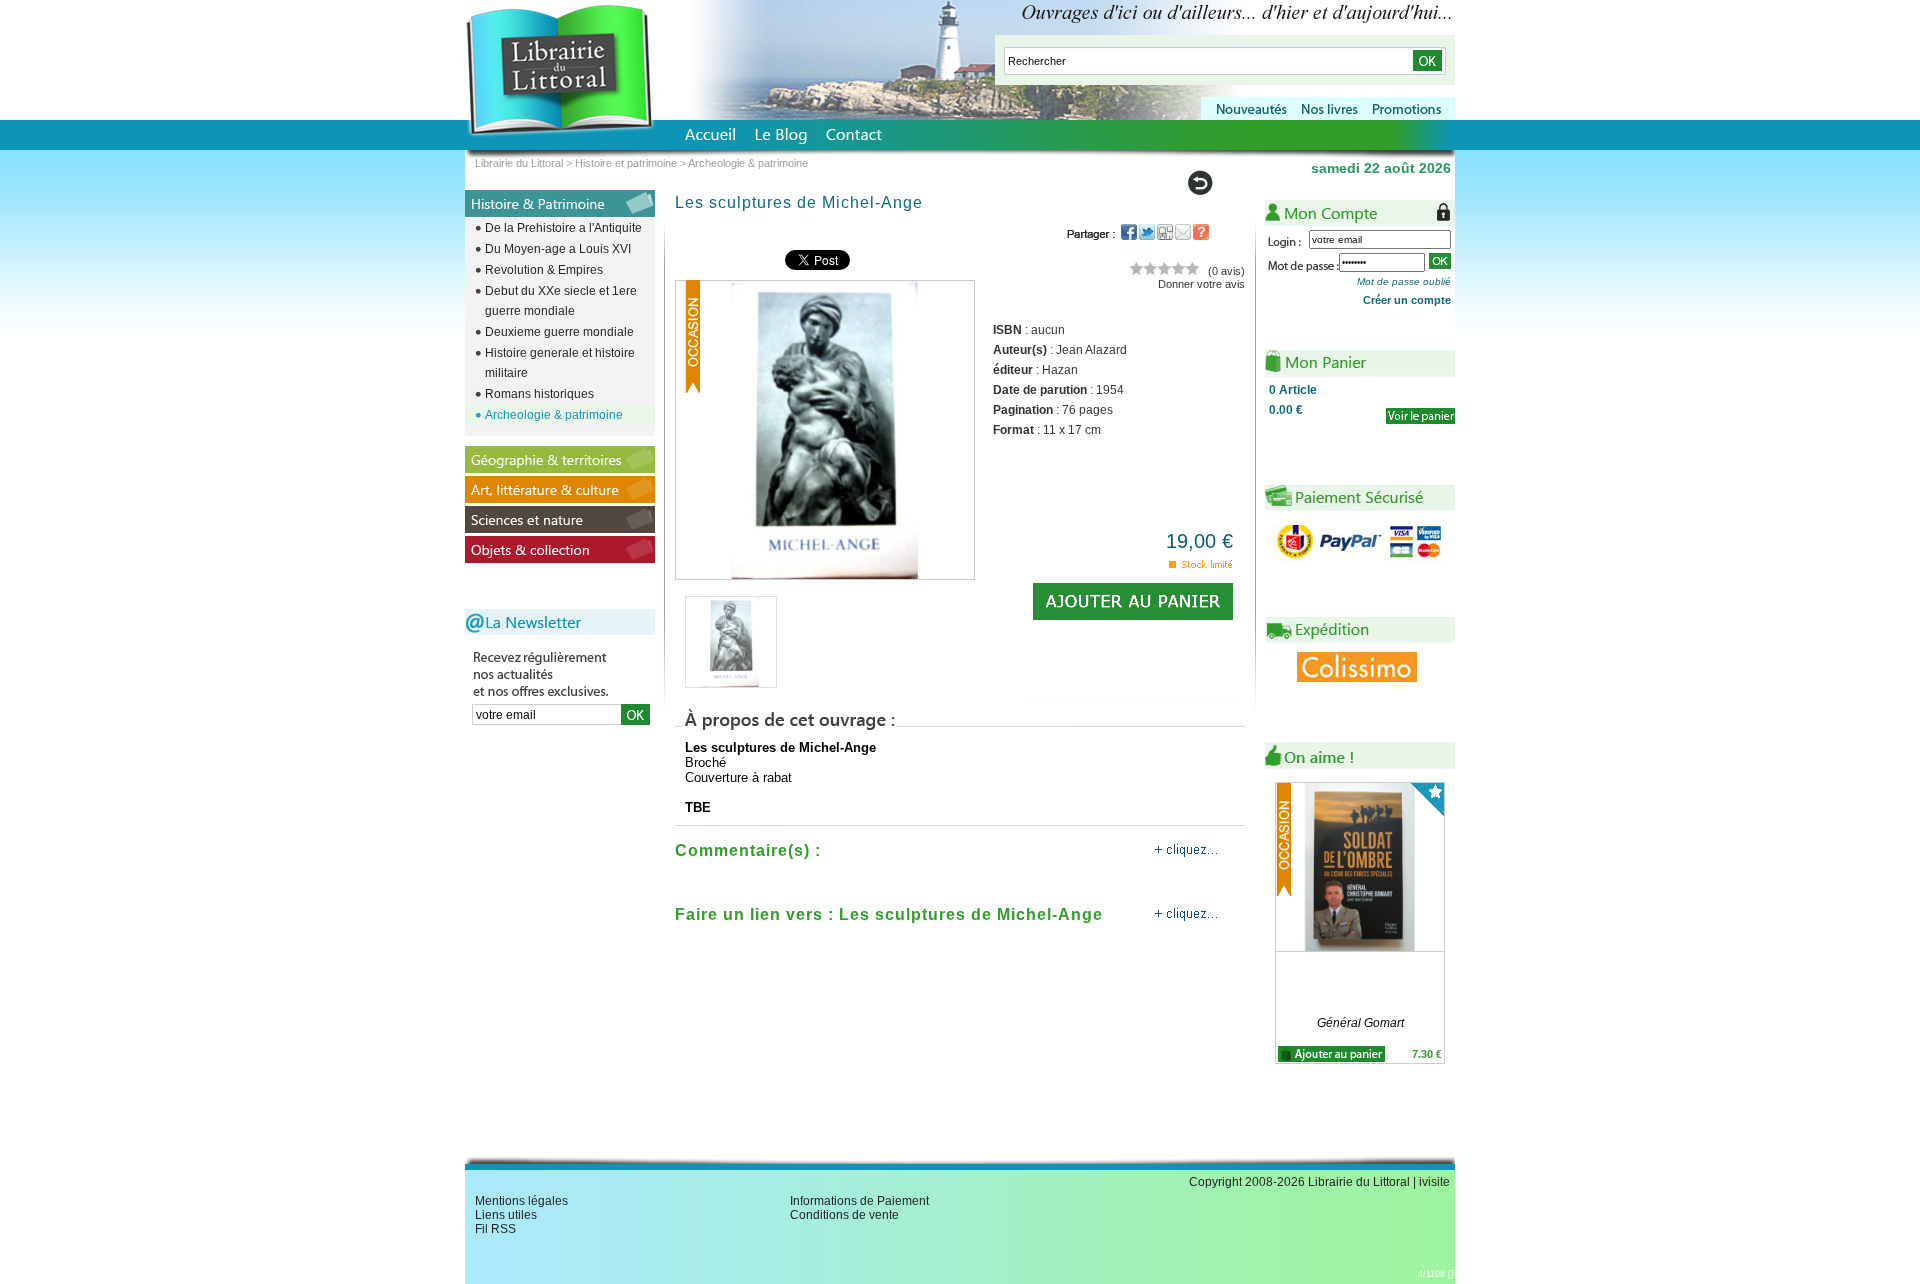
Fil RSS (495, 1229)
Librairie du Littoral (519, 163)
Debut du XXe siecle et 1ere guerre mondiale (561, 301)
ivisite (1434, 1182)
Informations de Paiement (859, 1201)
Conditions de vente (844, 1215)
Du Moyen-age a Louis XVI (558, 249)
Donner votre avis (1201, 284)
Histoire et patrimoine (626, 163)
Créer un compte (1407, 300)
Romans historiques (539, 394)
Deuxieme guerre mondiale (559, 332)
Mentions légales (521, 1201)
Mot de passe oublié (1404, 281)
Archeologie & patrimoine (554, 415)
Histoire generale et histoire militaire (560, 363)
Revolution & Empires (544, 270)
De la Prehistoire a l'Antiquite (563, 228)
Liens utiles (506, 1215)
